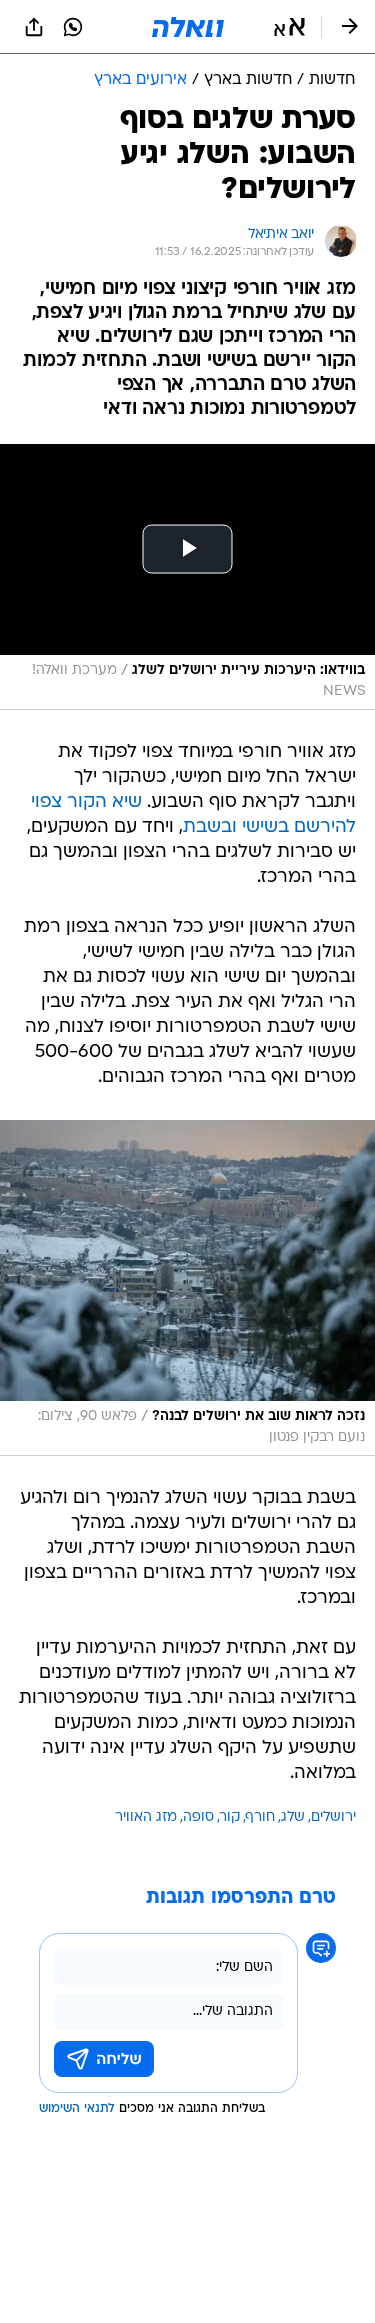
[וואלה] (188, 27)
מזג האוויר (146, 1817)
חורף (260, 1817)
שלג (293, 1817)
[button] (289, 27)
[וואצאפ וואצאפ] (73, 27)
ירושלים (333, 1817)
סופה (198, 1817)
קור (230, 1817)
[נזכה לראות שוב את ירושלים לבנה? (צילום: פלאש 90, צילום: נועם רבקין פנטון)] (187, 1288)
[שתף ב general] (34, 27)
